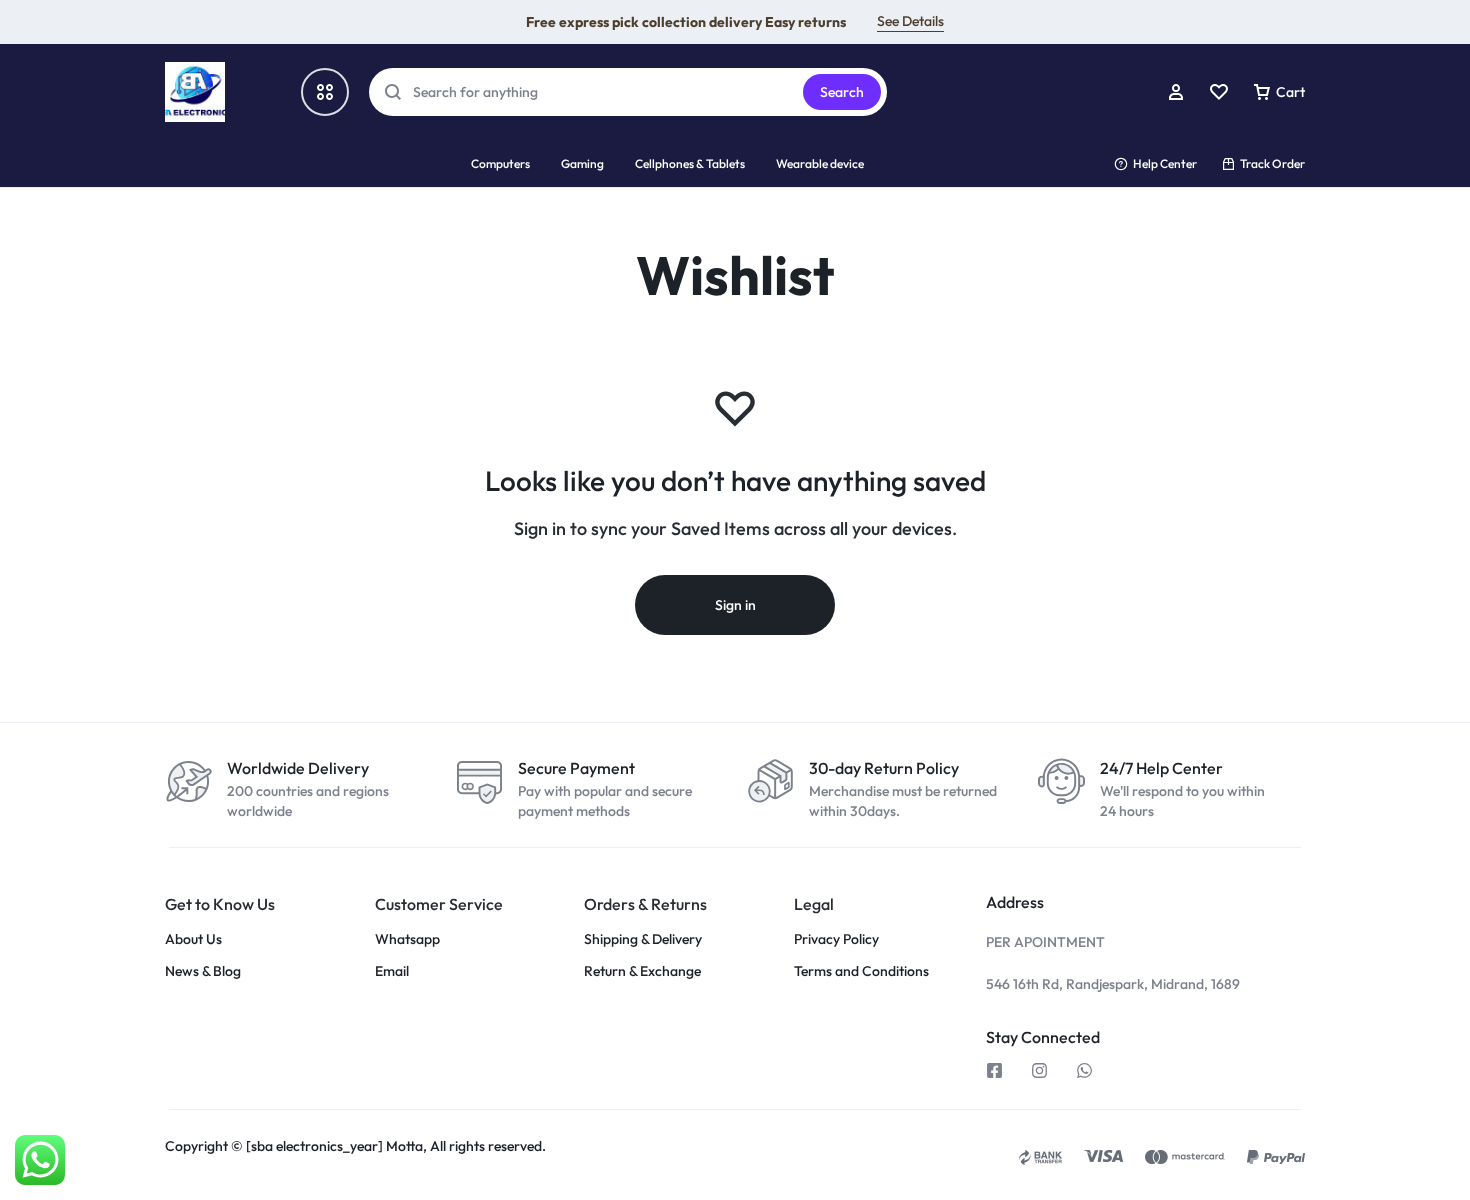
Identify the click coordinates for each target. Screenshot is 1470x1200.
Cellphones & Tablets (690, 163)
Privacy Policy (836, 939)
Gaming (582, 163)
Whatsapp (407, 939)
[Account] (1176, 92)
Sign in (735, 605)
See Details (910, 21)
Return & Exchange (642, 971)
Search (842, 92)
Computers (500, 163)
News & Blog (203, 971)
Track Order (1272, 163)
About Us (193, 939)
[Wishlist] (1219, 92)
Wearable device (820, 163)
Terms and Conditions (861, 971)
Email (392, 971)
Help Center (1165, 163)
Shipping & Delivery (643, 939)
